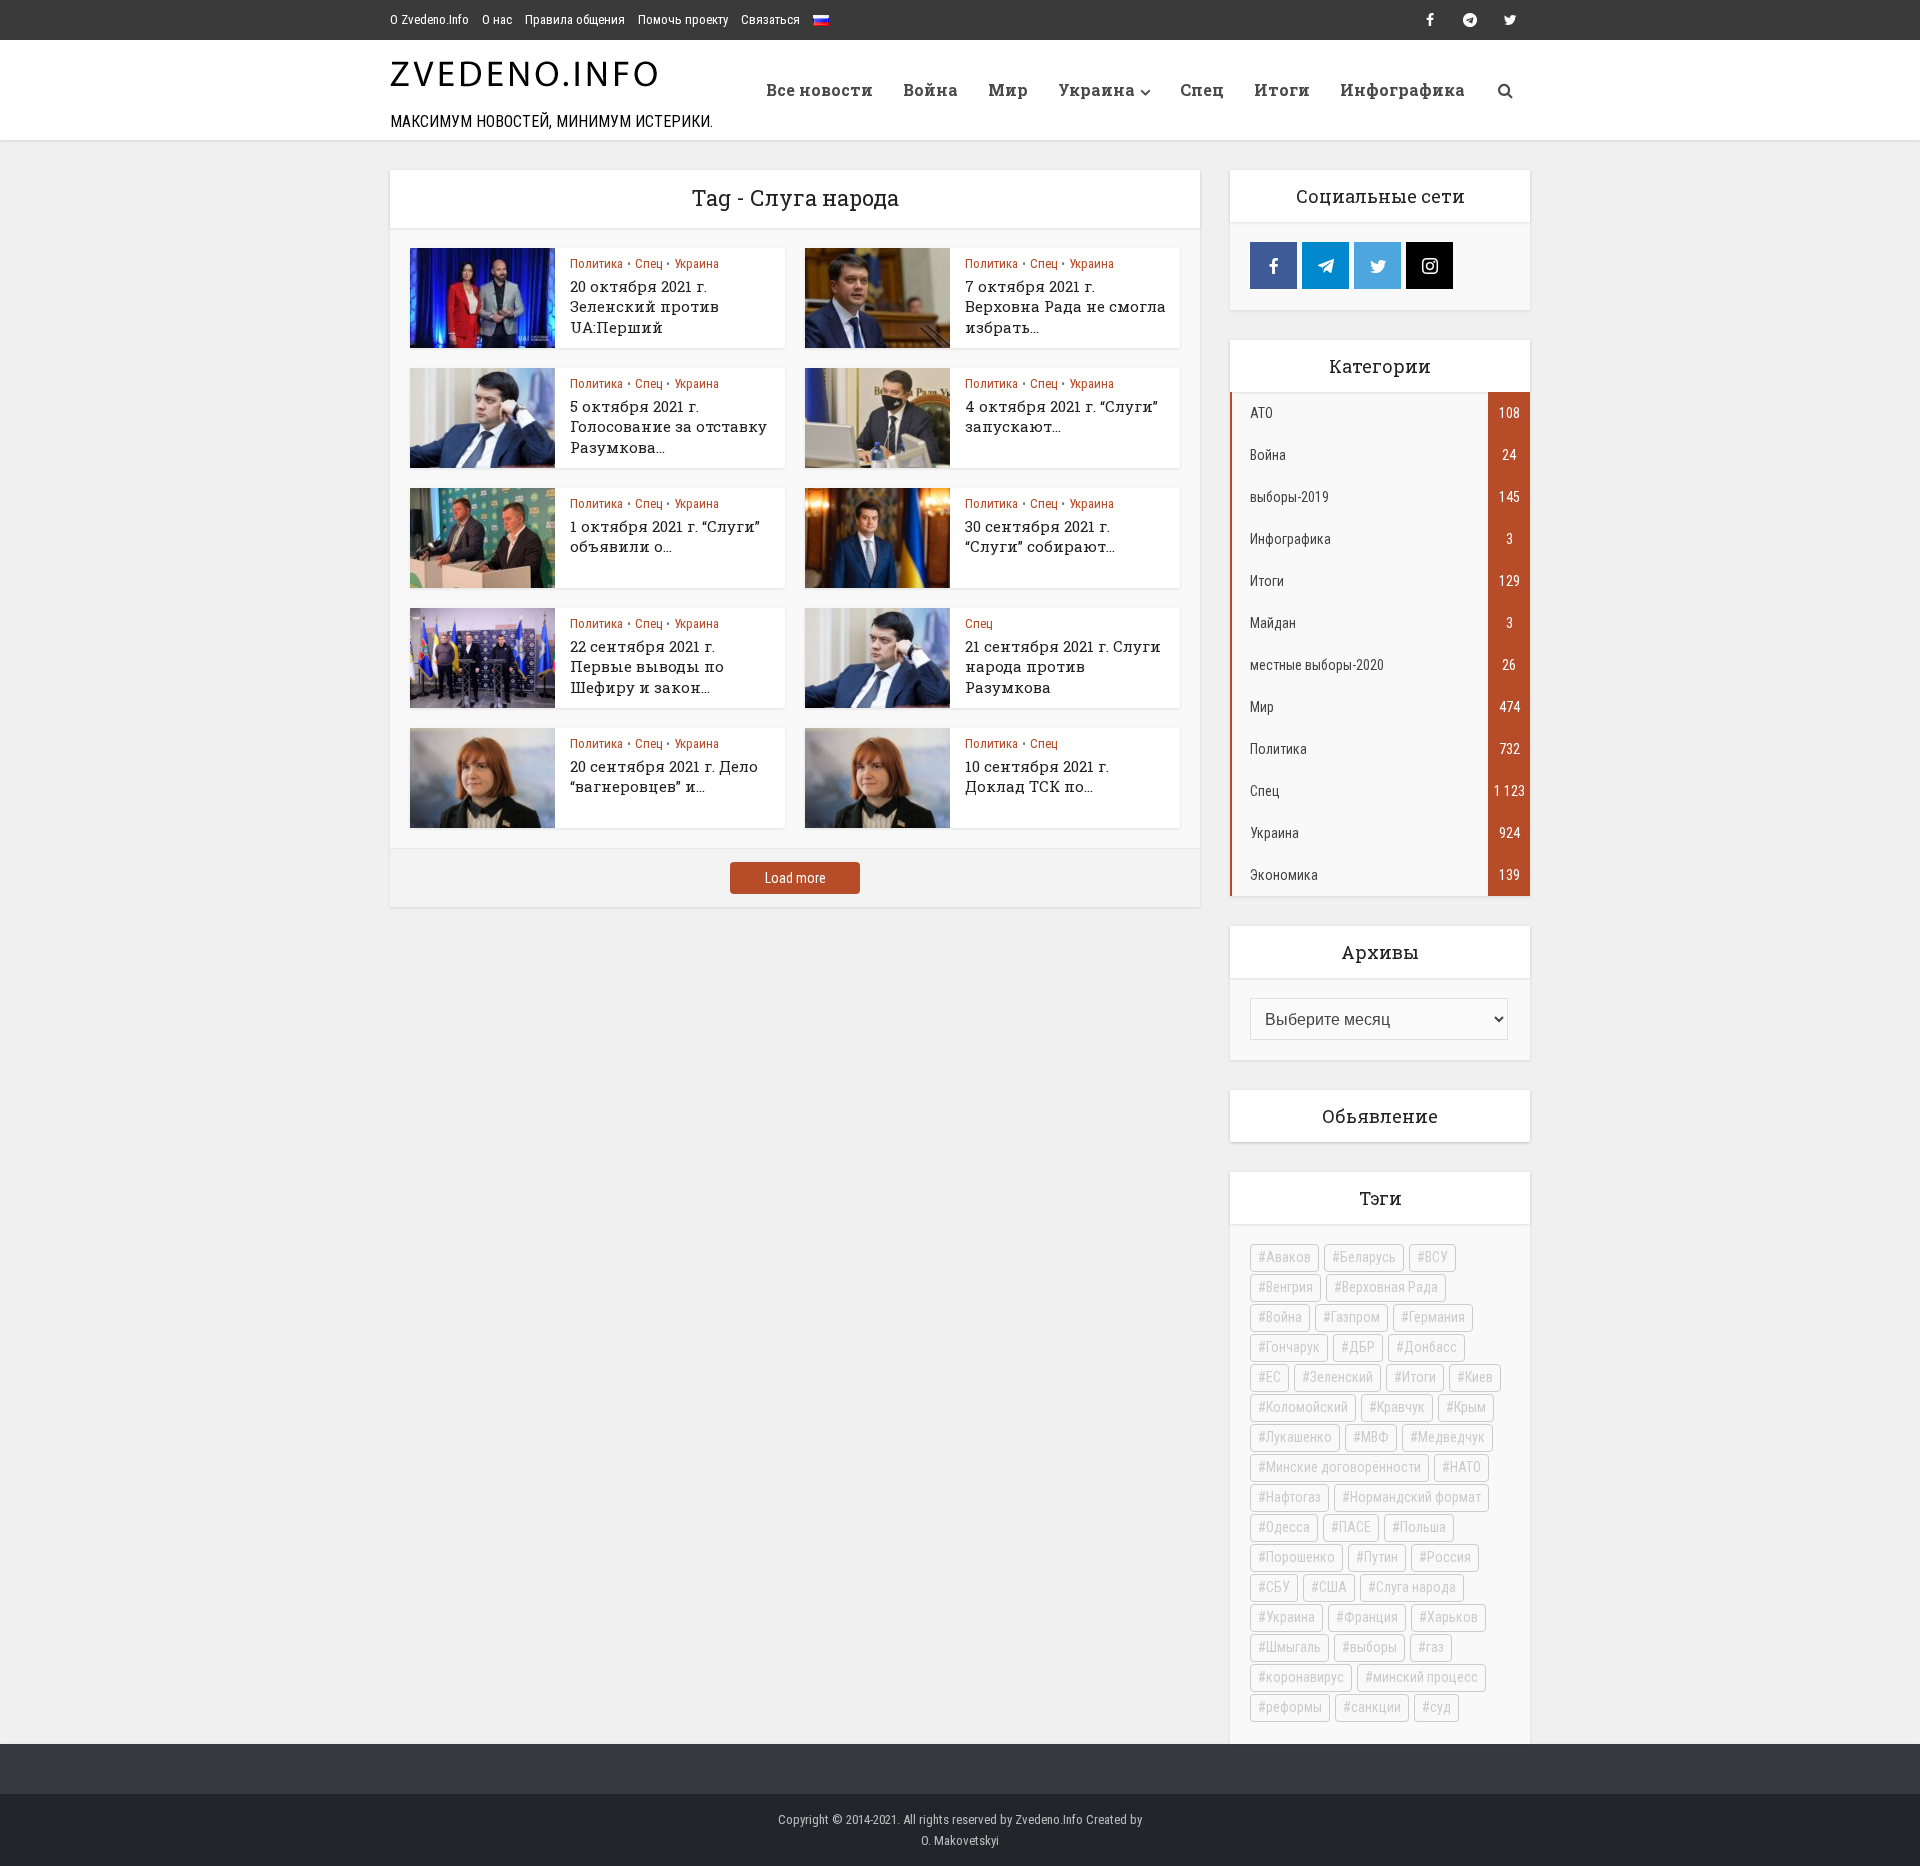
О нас (497, 19)
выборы (1373, 1647)
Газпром (1355, 1317)
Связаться (770, 19)
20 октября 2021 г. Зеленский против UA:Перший (644, 306)
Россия (1449, 1557)
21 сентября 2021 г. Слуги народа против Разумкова (1063, 666)
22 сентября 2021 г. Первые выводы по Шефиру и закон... (647, 666)
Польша (1423, 1527)
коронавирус (1305, 1677)
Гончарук (1293, 1347)
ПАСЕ (1355, 1527)
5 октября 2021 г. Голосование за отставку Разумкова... (668, 426)
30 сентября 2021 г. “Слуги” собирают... (1040, 536)
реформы (1294, 1707)
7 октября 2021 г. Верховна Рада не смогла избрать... (1065, 306)
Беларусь (1368, 1257)
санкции (1376, 1707)
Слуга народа (1416, 1587)
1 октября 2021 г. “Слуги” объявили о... (665, 536)
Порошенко (1300, 1557)
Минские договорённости (1343, 1467)
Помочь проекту (683, 19)
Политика (596, 263)
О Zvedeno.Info (429, 19)
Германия (1437, 1317)
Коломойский (1307, 1407)
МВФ (1375, 1437)
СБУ (1278, 1587)
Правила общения (575, 19)
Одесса (1288, 1527)
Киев (1479, 1377)
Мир (1008, 89)
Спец (1202, 89)
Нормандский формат (1415, 1497)
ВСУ (1436, 1257)
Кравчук (1401, 1407)
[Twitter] (1377, 265)
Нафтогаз (1293, 1497)
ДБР (1362, 1347)
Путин (1381, 1557)
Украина (1096, 89)
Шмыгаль (1293, 1647)
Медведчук (1451, 1437)
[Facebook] (1273, 265)
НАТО (1465, 1467)
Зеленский (1341, 1377)
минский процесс (1425, 1677)
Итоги (1282, 89)
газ (1435, 1647)
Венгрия (1289, 1287)
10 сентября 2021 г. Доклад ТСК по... (1037, 776)
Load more (795, 878)
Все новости (819, 89)
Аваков (1288, 1257)
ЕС (1273, 1377)
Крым (1470, 1407)
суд (1440, 1707)
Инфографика (1402, 89)
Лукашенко (1299, 1437)
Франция (1371, 1617)
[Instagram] (1429, 265)
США (1333, 1587)
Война (930, 89)
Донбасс (1430, 1347)
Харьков (1452, 1617)
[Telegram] (1325, 265)
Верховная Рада (1390, 1287)
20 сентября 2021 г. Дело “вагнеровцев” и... (664, 776)
